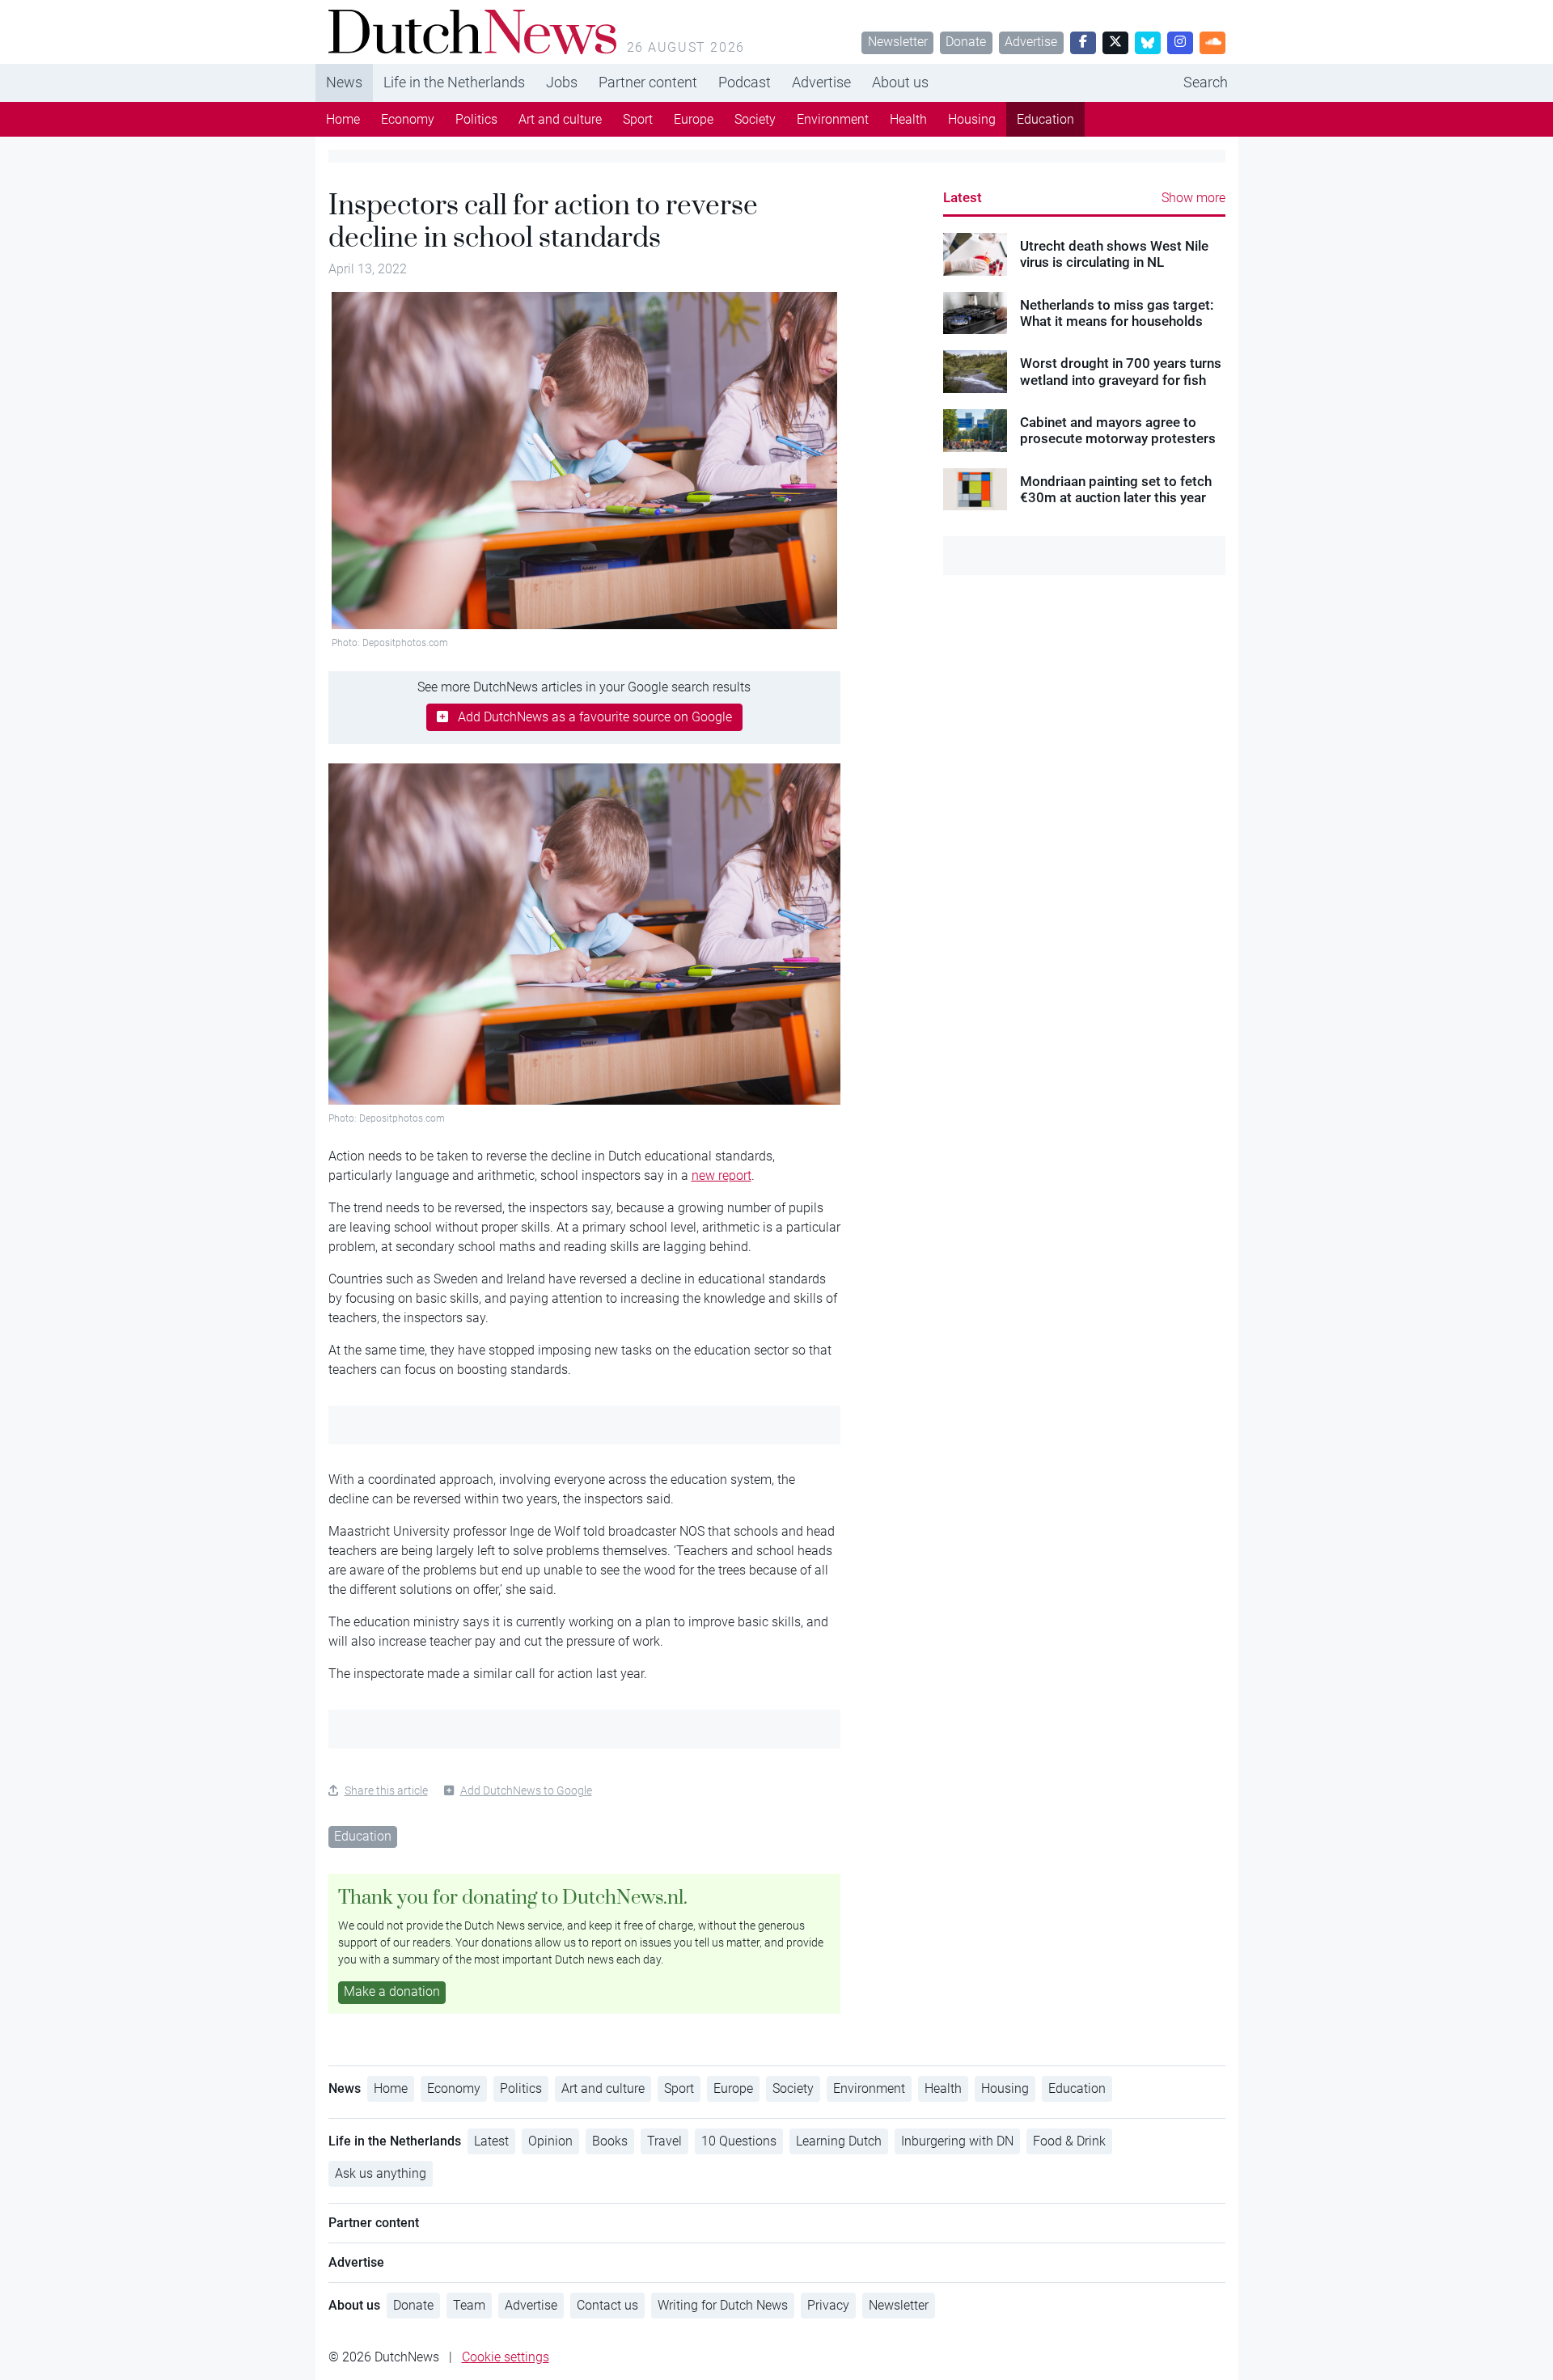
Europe (694, 119)
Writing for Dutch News (723, 2305)
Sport (638, 119)
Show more (1193, 198)
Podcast (745, 82)
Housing (972, 119)
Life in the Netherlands (454, 82)
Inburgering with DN (957, 2141)
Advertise (1031, 42)
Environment (833, 119)
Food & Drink (1069, 2141)
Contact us (607, 2305)
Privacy (828, 2305)
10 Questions (739, 2141)
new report (721, 1175)
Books (610, 2141)
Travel (664, 2141)
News (344, 82)
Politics (476, 119)
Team (469, 2305)
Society (755, 119)
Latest (963, 197)
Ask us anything (381, 2173)
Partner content (648, 82)
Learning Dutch (839, 2141)
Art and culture (560, 119)
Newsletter (898, 42)
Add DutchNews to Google (526, 1790)
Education (1045, 119)
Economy (408, 119)
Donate (966, 42)
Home (343, 119)
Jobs (562, 82)
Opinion (550, 2141)
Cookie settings (506, 2357)
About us (900, 82)
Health (908, 119)
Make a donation (392, 1991)
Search (1206, 82)
